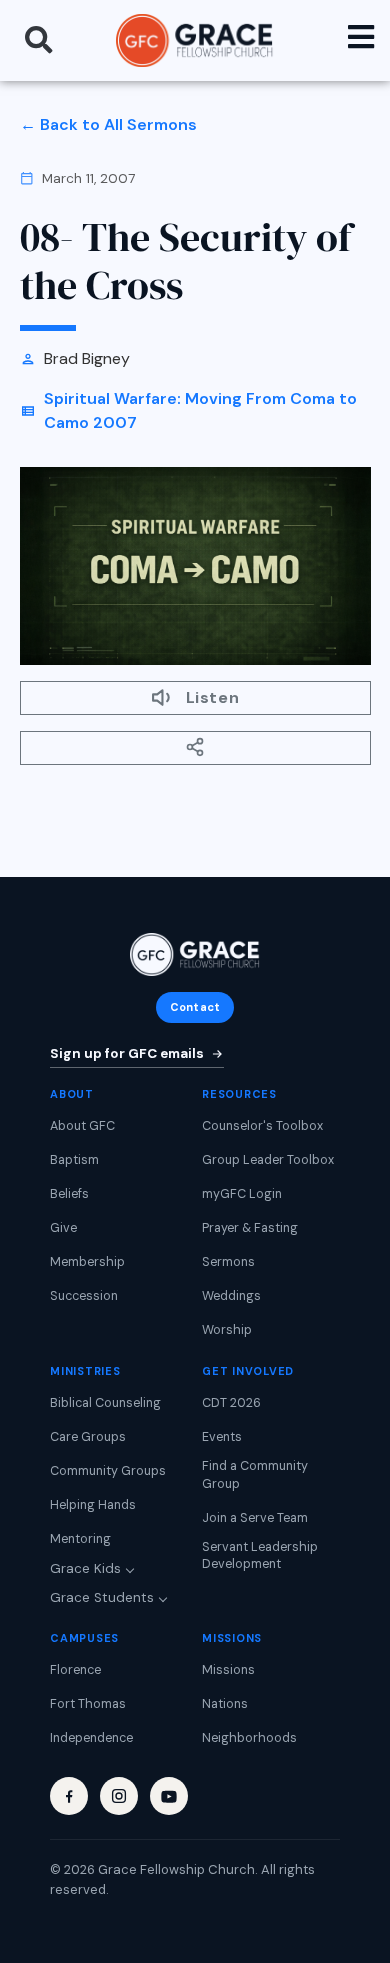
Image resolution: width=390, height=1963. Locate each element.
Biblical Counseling (105, 1403)
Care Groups (88, 1437)
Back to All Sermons (118, 124)
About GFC (82, 1126)
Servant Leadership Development (260, 1556)
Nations (225, 1704)
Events (222, 1437)
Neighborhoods (249, 1738)
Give (63, 1228)
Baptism (74, 1160)
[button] (39, 40)
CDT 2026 (231, 1403)
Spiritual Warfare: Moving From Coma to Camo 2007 (200, 410)
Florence (75, 1670)
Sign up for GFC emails (127, 1053)
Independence (91, 1738)
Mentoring (80, 1539)
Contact (195, 1007)
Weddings (231, 1296)
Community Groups (108, 1471)
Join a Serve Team (255, 1518)
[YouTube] (169, 1796)
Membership (87, 1262)
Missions (228, 1670)
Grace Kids (85, 1568)
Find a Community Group (255, 1475)
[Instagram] (119, 1796)
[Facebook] (69, 1796)
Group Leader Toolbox (268, 1160)
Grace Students (102, 1597)
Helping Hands (93, 1505)
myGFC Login (242, 1194)
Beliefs (69, 1194)
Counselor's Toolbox (262, 1126)
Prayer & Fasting (250, 1228)
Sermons (228, 1262)
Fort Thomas (88, 1704)
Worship (227, 1330)
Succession (84, 1296)
